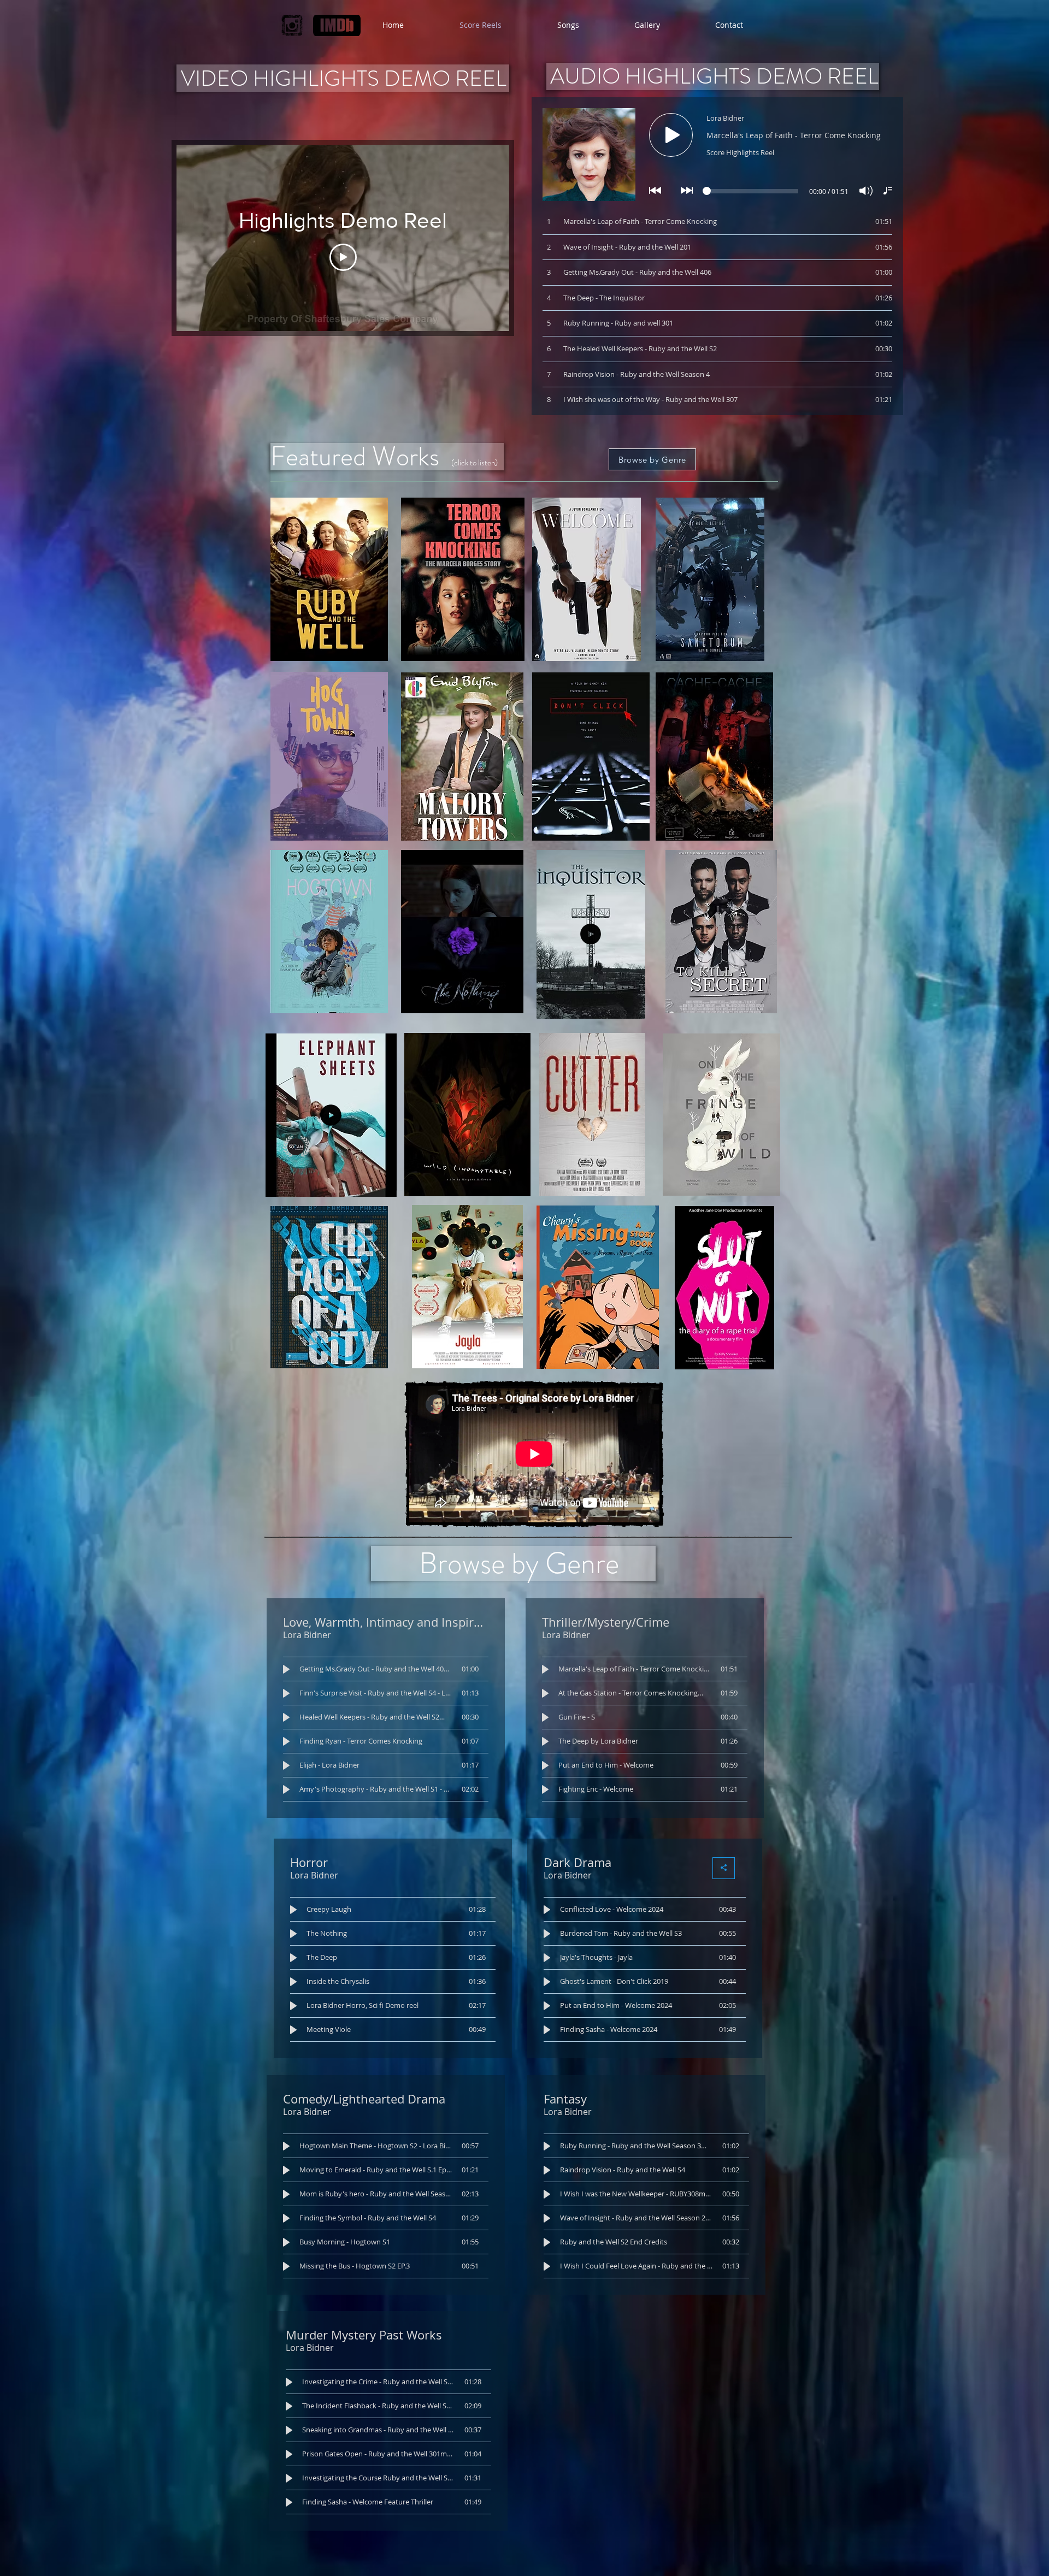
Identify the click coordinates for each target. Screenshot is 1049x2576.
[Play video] (343, 257)
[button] (631, 1007)
